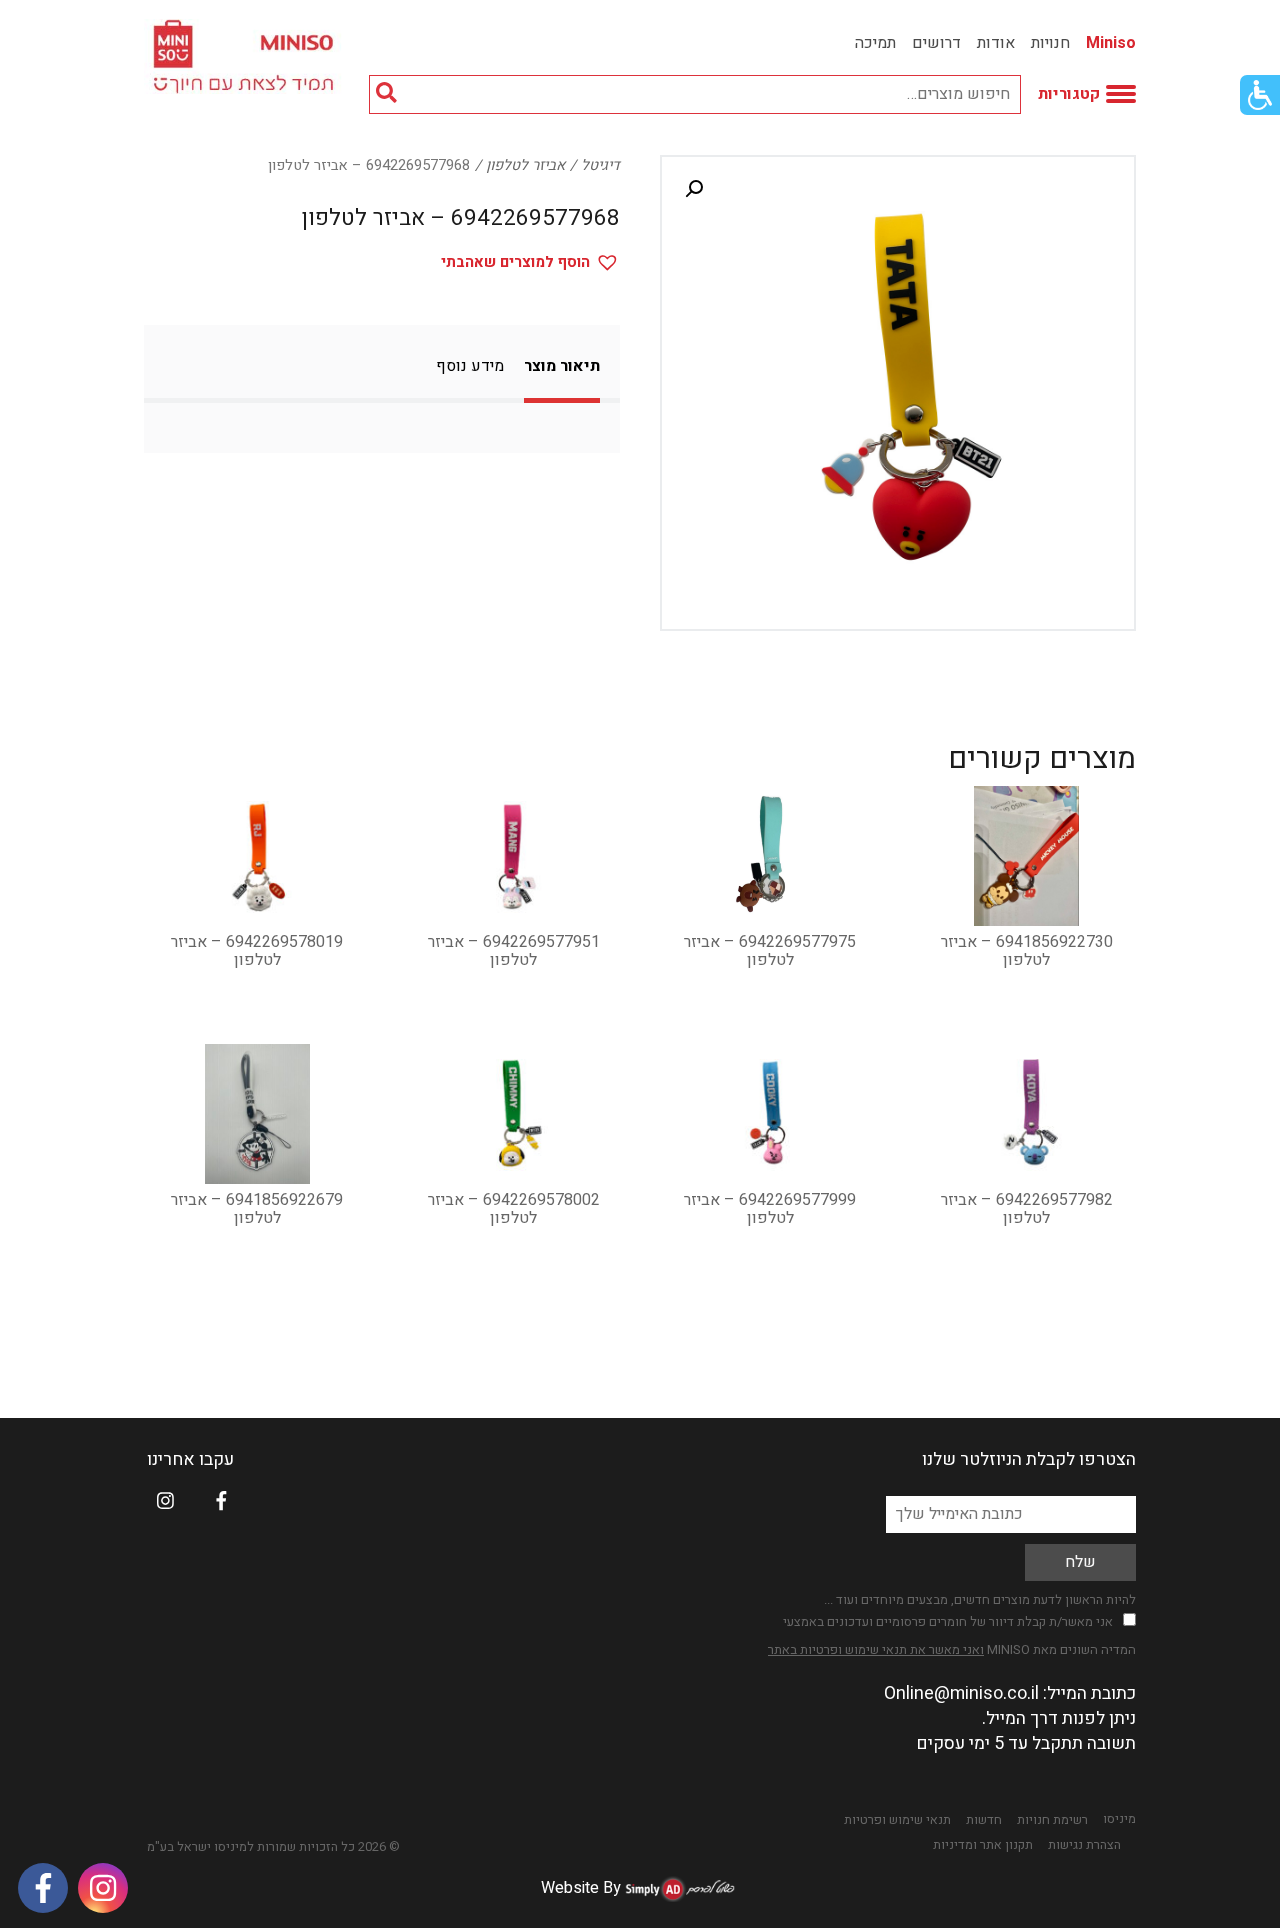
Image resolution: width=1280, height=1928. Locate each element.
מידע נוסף (470, 366)
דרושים (936, 43)
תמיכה (875, 43)
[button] (694, 189)
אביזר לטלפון (525, 165)
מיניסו (1119, 1819)
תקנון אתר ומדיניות (983, 1845)
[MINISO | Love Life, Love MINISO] (246, 56)
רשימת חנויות (1052, 1820)
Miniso (1111, 43)
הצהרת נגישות (1084, 1845)
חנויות (1050, 43)
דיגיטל (600, 165)
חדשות (984, 1820)
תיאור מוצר (562, 366)
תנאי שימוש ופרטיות (897, 1820)
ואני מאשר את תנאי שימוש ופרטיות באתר (876, 1649)
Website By (581, 1888)
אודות (996, 43)
